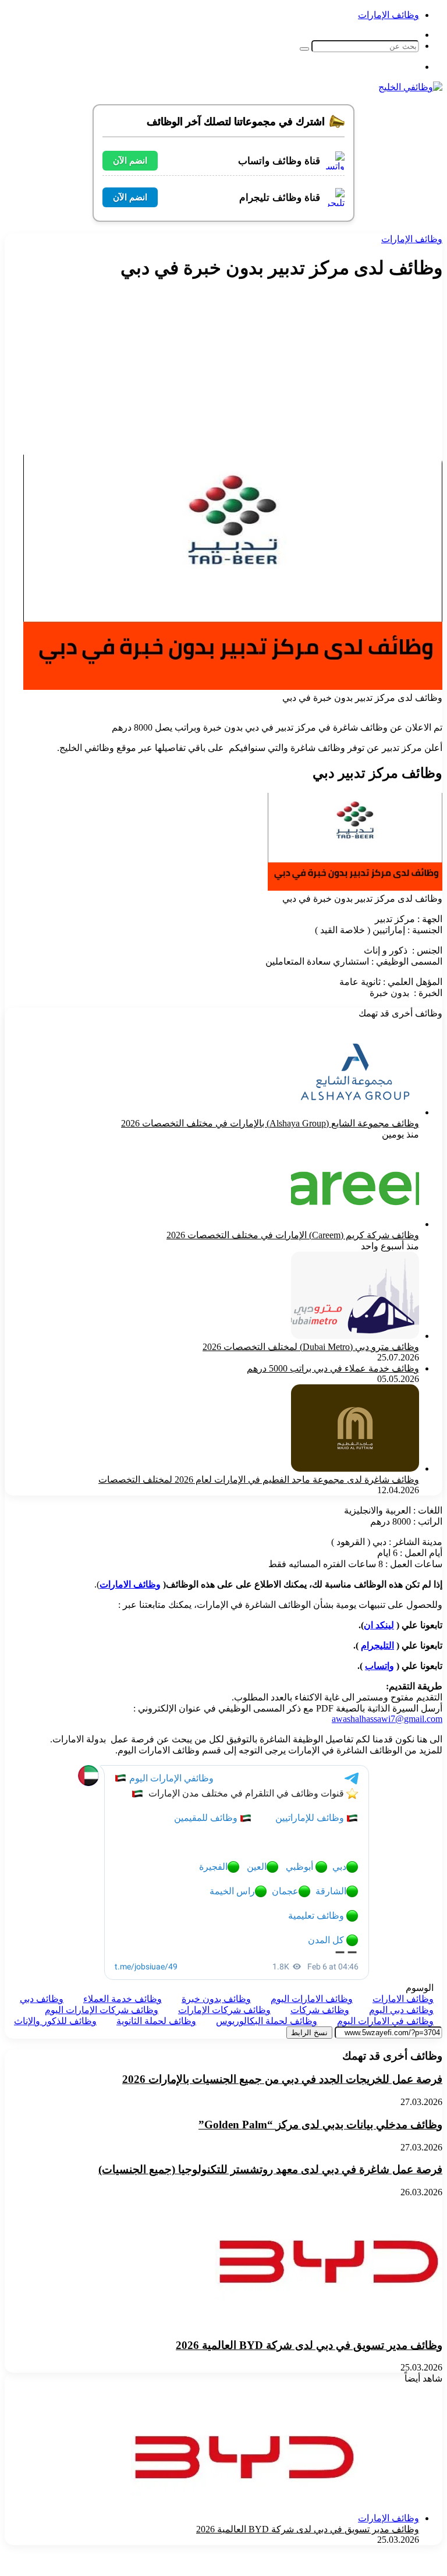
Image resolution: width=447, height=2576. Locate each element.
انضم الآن (130, 160)
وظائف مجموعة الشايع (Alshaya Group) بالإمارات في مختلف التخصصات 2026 (270, 1123)
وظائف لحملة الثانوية (156, 2021)
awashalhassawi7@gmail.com (387, 1719)
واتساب (379, 1666)
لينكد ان (379, 1625)
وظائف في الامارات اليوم (385, 2021)
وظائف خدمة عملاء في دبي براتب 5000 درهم (333, 1368)
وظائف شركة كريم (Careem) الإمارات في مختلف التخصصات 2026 (293, 1235)
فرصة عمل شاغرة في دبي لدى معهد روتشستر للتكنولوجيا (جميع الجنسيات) (270, 2169)
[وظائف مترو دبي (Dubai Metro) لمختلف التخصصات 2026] (355, 1336)
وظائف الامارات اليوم (312, 1999)
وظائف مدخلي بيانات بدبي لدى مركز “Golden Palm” (320, 2125)
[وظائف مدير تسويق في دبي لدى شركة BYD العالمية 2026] (329, 2322)
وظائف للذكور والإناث (55, 2021)
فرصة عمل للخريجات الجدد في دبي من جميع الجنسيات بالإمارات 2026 (282, 2079)
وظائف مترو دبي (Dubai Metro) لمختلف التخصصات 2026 (311, 1347)
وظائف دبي (42, 1999)
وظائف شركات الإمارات (224, 2010)
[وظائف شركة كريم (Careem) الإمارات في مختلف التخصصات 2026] (355, 1224)
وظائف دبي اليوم (401, 2010)
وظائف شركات (320, 2010)
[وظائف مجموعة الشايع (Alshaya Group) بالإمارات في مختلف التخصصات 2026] (355, 1112)
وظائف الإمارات (389, 15)
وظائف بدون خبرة (216, 1999)
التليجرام (377, 1645)
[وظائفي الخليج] (410, 87)
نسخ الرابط (309, 2033)
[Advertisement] (246, 373)
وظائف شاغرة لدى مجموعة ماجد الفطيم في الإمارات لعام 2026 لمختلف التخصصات (259, 1480)
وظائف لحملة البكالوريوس (267, 2021)
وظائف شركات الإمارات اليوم (102, 2010)
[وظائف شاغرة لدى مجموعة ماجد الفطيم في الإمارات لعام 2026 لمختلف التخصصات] (355, 1468)
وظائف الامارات (130, 1584)
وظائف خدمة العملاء (123, 1999)
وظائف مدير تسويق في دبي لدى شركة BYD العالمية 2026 (309, 2345)
